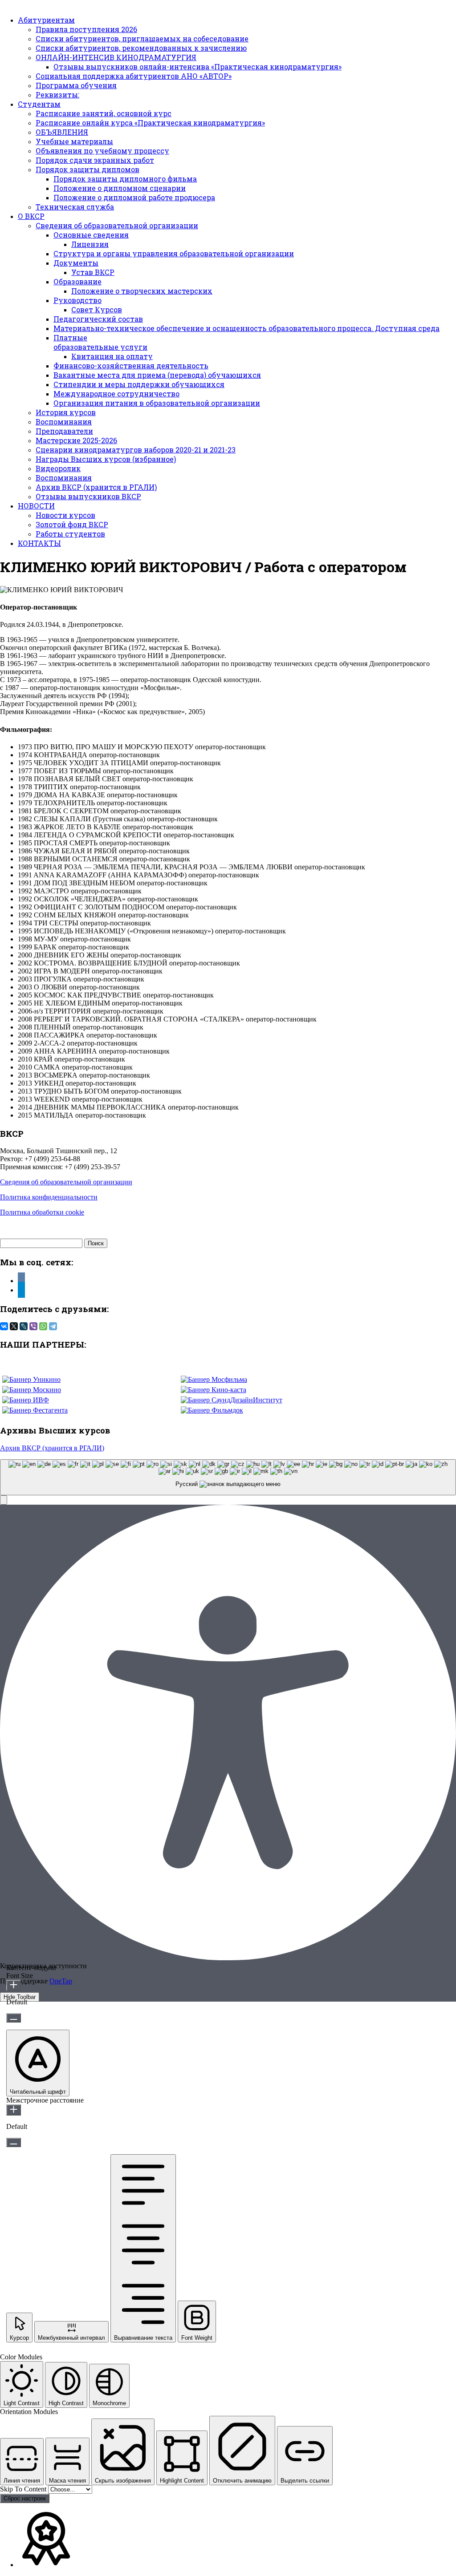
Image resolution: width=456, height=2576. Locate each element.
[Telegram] (53, 1326)
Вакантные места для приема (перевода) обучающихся (157, 375)
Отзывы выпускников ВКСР (88, 496)
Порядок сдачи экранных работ (95, 160)
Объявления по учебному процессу (102, 151)
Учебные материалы (74, 141)
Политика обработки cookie (42, 1212)
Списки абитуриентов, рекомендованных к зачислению (141, 48)
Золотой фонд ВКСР (72, 524)
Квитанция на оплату (112, 356)
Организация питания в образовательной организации (157, 403)
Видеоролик (58, 468)
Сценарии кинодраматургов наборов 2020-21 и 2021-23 (136, 450)
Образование (77, 281)
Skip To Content (24, 2489)
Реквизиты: (57, 95)
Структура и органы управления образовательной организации (174, 253)
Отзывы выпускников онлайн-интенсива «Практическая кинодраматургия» (197, 67)
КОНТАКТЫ (39, 543)
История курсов (66, 412)
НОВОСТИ (36, 506)
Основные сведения (91, 235)
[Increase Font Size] (14, 1985)
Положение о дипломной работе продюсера (134, 197)
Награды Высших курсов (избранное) (106, 459)
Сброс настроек (25, 2498)
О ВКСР (31, 216)
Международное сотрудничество (116, 394)
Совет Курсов (97, 309)
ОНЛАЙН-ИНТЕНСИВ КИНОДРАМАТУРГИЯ (116, 57)
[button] (4, 1500)
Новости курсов (65, 515)
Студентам (39, 104)
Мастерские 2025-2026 (76, 440)
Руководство (77, 300)
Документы (76, 263)
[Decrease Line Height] (14, 2142)
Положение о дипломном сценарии (120, 188)
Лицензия (90, 244)
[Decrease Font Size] (14, 2018)
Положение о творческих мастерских (142, 291)
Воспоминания (64, 422)
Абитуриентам (46, 20)
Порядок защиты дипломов (88, 169)
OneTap (61, 1981)
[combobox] (228, 1477)
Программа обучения (76, 85)
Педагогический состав (98, 319)
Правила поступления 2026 (86, 29)
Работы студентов (70, 534)
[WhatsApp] (43, 1326)
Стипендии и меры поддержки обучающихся (139, 384)
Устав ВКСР (93, 272)
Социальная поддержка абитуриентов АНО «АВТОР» (134, 76)
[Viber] (33, 1326)
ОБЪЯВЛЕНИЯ (62, 132)
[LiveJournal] (24, 1326)
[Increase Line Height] (14, 2110)
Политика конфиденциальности (49, 1197)
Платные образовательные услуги (100, 342)
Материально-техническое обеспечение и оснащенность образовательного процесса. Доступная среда (246, 328)
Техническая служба (75, 207)
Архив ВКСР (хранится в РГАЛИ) (96, 487)
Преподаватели (64, 431)
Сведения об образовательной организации (117, 225)
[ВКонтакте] (4, 1326)
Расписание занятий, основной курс (104, 113)
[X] (14, 1326)
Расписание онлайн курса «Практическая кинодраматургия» (150, 123)
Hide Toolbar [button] (20, 1997)
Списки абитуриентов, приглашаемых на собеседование (142, 38)
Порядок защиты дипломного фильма (125, 179)
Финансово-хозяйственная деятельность (131, 365)
